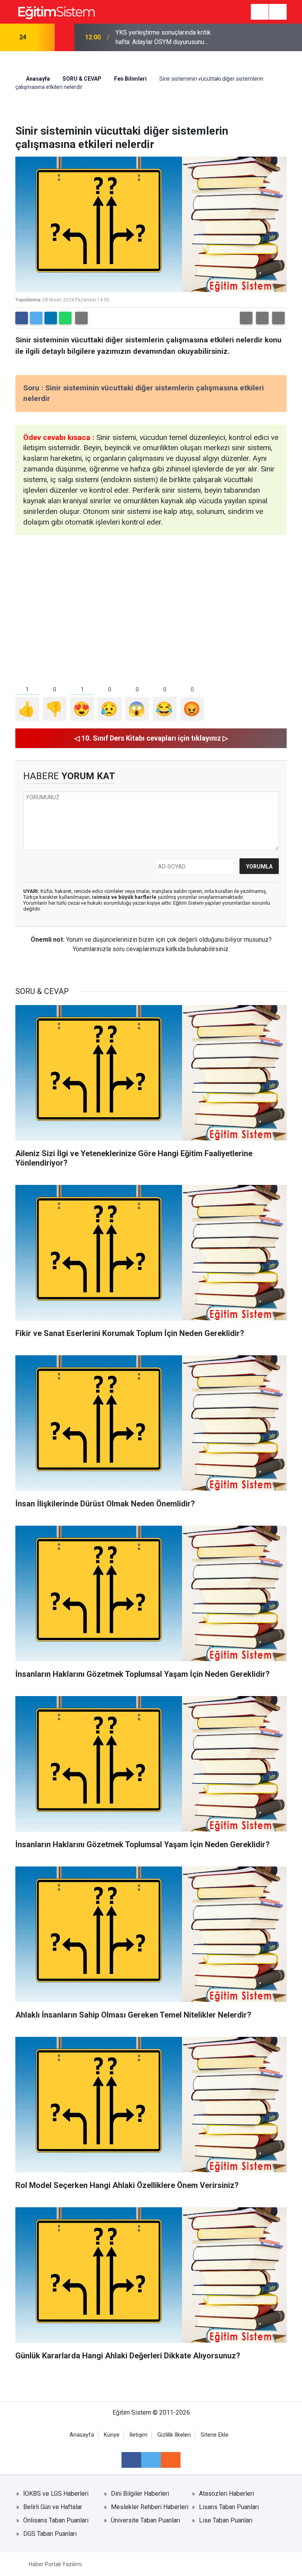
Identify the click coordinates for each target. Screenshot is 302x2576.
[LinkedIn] (51, 318)
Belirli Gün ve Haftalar (53, 2507)
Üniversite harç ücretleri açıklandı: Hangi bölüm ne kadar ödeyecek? (161, 37)
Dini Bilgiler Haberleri (140, 2494)
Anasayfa (37, 79)
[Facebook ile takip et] (131, 2460)
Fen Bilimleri (130, 79)
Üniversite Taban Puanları (145, 2520)
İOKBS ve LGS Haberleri (56, 2494)
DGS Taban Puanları (50, 2534)
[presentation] (44, 37)
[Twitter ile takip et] (151, 2460)
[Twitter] (36, 318)
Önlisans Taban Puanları (56, 2520)
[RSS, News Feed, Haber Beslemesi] (171, 2460)
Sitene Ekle (215, 2435)
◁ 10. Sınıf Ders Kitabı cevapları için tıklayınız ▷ (151, 738)
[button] (246, 318)
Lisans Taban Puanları (229, 2507)
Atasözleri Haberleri (226, 2494)
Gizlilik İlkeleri (174, 2435)
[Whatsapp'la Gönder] (65, 318)
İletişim (138, 2435)
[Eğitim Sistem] (56, 11)
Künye (112, 2435)
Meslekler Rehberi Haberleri (150, 2507)
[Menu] (260, 12)
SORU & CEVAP (82, 79)
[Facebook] (22, 318)
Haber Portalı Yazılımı (55, 2564)
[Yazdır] (81, 318)
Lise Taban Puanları (226, 2520)
